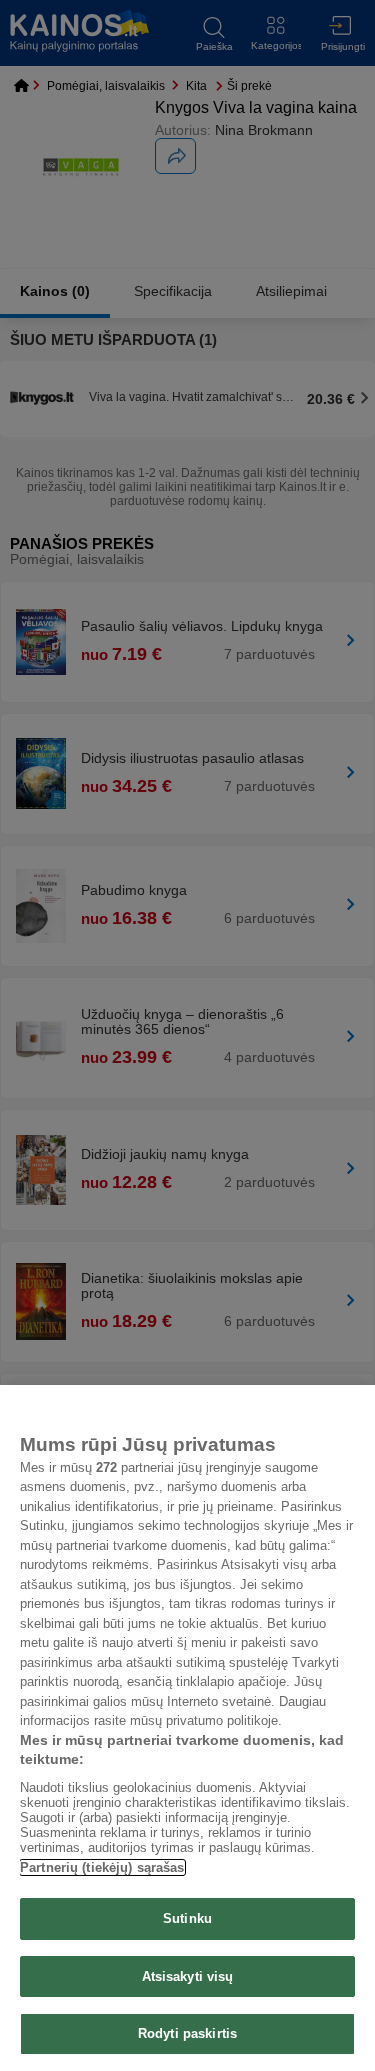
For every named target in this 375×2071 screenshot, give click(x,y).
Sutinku (187, 1918)
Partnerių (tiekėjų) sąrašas (102, 1867)
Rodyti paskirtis (187, 2033)
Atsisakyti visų (188, 1976)
